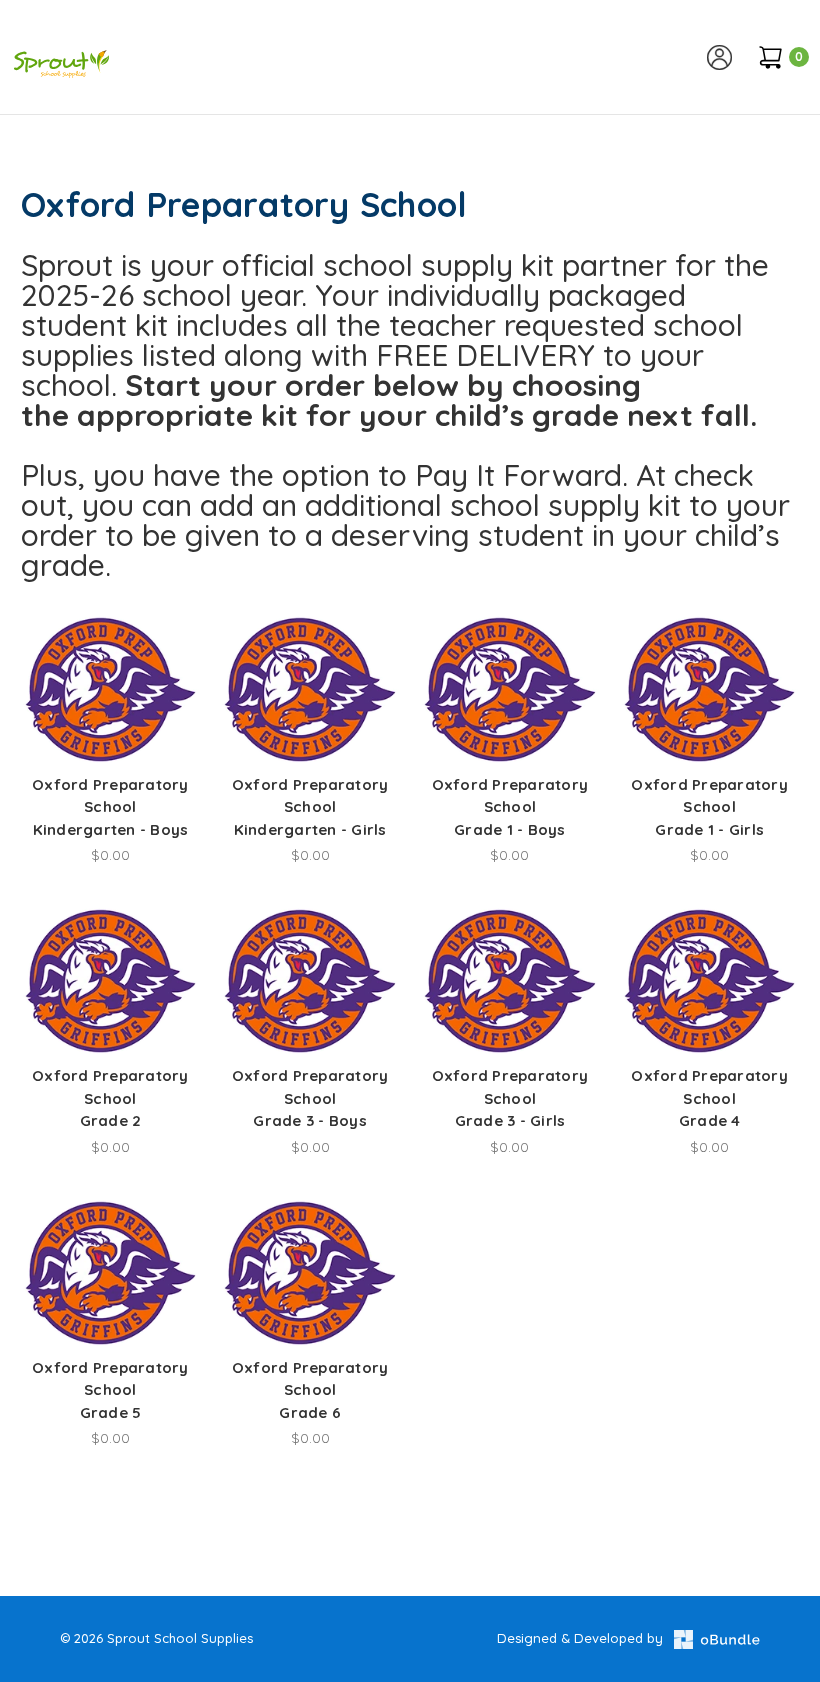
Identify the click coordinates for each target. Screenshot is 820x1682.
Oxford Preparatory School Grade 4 (709, 1098)
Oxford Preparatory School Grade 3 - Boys (310, 1098)
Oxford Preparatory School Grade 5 (110, 1390)
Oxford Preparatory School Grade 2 (110, 1098)
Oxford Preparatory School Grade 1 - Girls (709, 807)
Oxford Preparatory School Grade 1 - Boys (510, 807)
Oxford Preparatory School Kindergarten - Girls (310, 807)
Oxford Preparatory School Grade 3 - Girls (510, 1098)
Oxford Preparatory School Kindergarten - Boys (110, 807)
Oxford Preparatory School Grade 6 (310, 1390)
